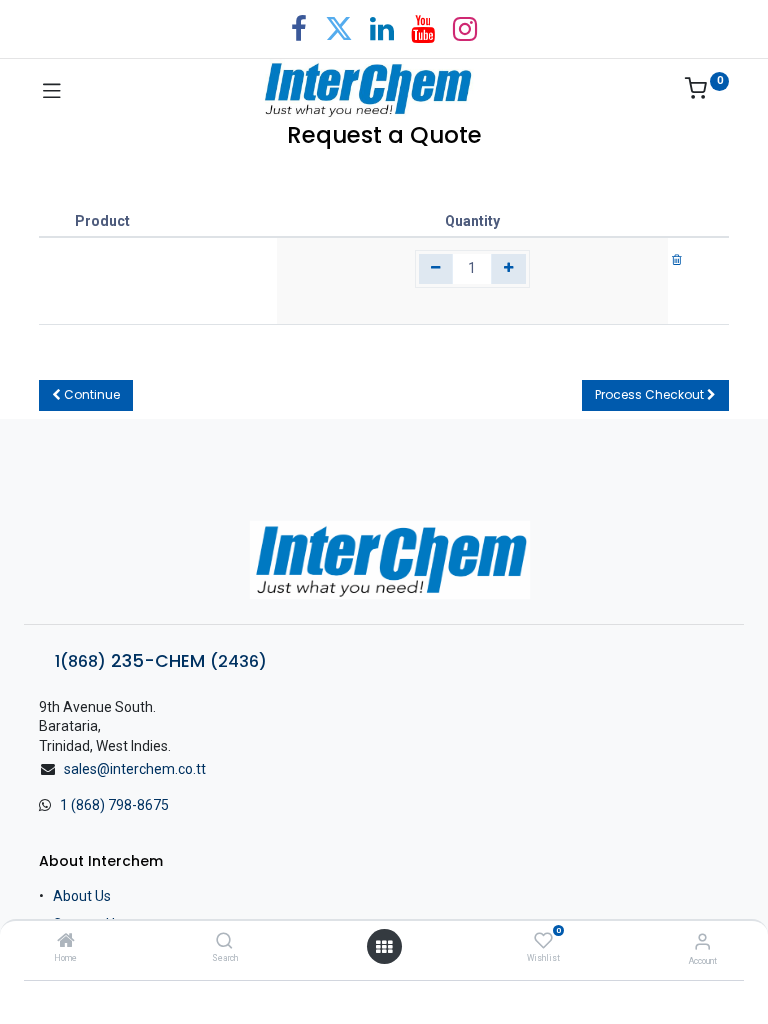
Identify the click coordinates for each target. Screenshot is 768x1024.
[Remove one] (436, 269)
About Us (82, 896)
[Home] (66, 942)
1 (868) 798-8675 (114, 805)
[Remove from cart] (677, 259)
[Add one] (508, 269)
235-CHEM (161, 661)
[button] (86, 395)
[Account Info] (702, 941)
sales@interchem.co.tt (135, 769)
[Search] (224, 942)
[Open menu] (384, 947)
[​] (384, 560)
